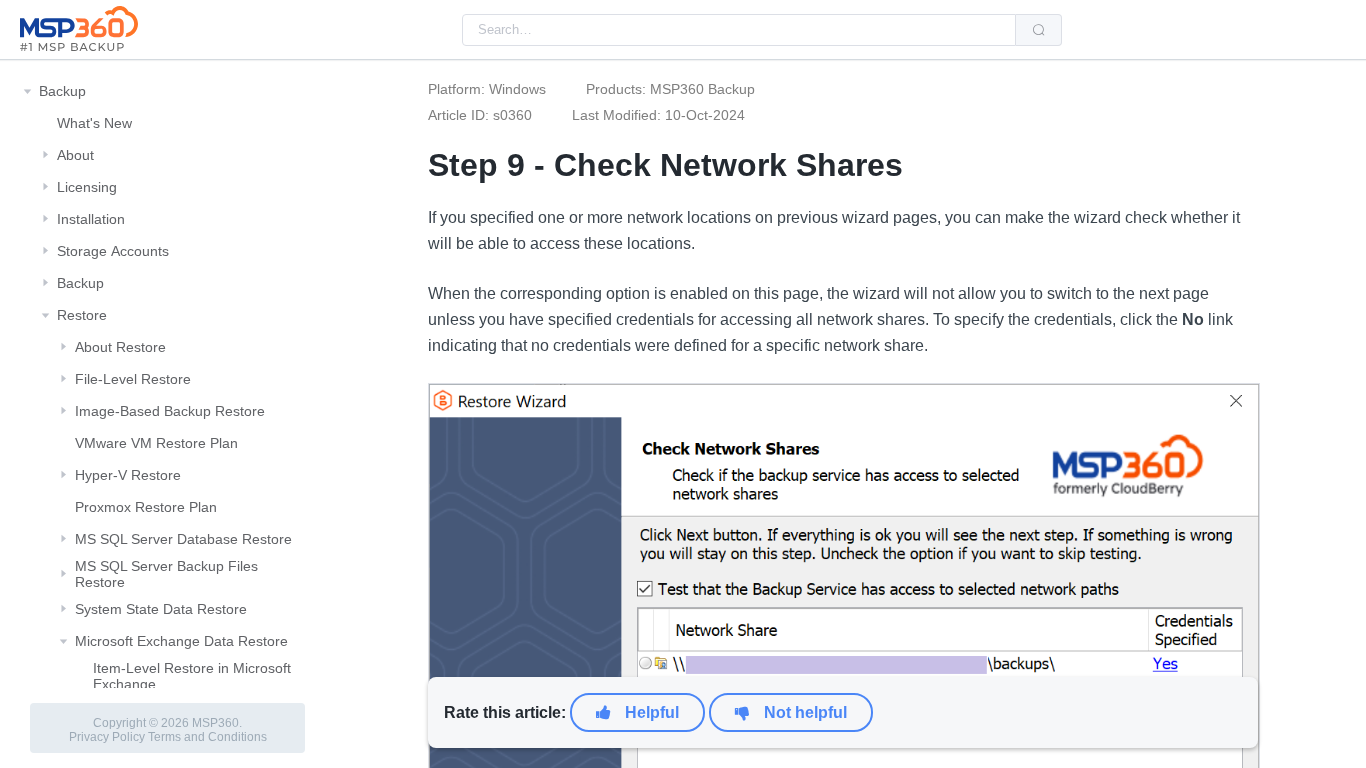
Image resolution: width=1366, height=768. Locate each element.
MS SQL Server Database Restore (183, 539)
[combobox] (739, 30)
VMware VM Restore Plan (156, 443)
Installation (91, 219)
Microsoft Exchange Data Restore (181, 641)
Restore (82, 315)
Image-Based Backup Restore (170, 411)
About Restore (120, 347)
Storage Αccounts (113, 251)
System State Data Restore (161, 609)
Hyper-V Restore (128, 475)
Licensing (87, 187)
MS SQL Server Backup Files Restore (166, 574)
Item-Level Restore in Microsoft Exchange (192, 676)
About (75, 155)
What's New (94, 123)
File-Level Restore (133, 379)
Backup (62, 91)
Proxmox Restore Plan (146, 507)
